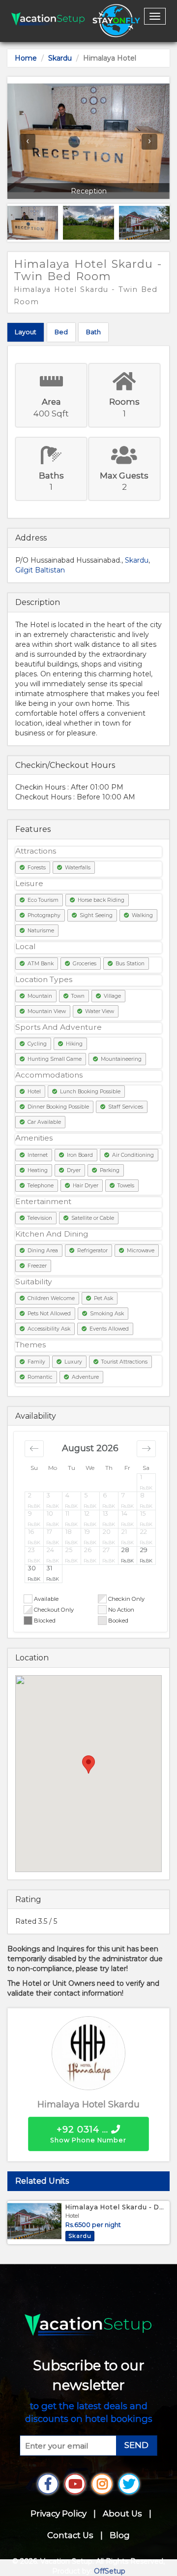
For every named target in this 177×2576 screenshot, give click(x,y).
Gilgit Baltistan (40, 570)
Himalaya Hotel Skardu (88, 2104)
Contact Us (70, 2535)
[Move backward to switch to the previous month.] (34, 1449)
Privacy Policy (59, 2513)
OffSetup (110, 2571)
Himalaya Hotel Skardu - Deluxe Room (116, 2207)
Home (26, 58)
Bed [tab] (61, 332)
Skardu (60, 58)
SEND (136, 2445)
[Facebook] (48, 2484)
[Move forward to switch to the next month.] (146, 1449)
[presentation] (28, 142)
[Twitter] (129, 2484)
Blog (120, 2535)
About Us (122, 2513)
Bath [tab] (93, 332)
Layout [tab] (26, 332)
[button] (147, 1482)
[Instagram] (102, 2484)
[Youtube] (75, 2484)
